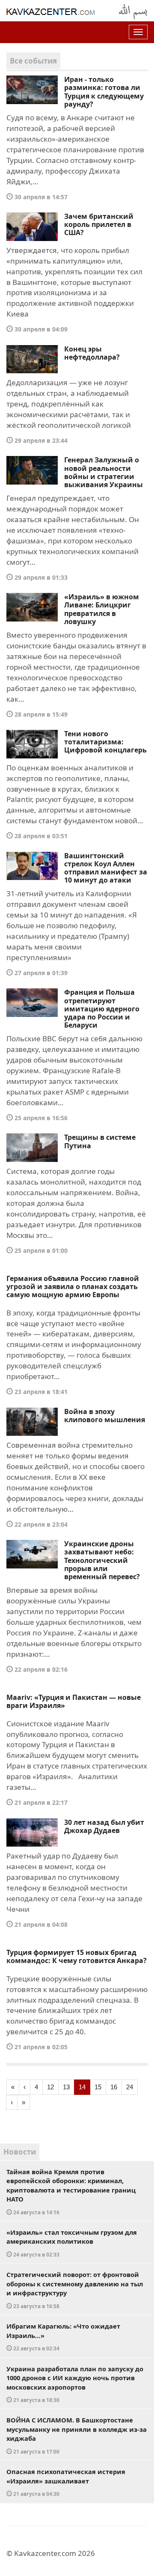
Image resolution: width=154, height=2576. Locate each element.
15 (98, 2087)
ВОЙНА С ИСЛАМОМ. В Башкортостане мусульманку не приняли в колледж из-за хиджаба (77, 2435)
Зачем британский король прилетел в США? (99, 224)
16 (114, 2087)
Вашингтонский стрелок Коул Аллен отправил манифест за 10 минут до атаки (106, 868)
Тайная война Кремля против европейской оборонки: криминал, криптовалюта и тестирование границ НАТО (71, 2191)
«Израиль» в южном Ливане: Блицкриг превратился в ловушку (102, 609)
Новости (20, 2152)
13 (66, 2087)
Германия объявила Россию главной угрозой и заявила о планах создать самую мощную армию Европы (73, 1287)
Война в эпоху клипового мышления (105, 1416)
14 (82, 2087)
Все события (33, 61)
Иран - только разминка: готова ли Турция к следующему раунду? (104, 92)
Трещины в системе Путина (100, 1141)
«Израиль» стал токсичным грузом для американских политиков (72, 2243)
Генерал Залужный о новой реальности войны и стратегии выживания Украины (104, 472)
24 (130, 2087)
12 (50, 2087)
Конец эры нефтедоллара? (92, 353)
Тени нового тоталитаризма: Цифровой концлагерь (105, 742)
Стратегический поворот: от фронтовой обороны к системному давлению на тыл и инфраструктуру (75, 2290)
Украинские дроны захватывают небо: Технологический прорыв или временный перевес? (102, 1560)
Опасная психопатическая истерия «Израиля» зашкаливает (66, 2482)
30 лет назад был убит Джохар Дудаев (104, 1826)
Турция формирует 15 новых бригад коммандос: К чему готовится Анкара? (77, 1956)
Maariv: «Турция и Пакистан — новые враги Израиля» (74, 1701)
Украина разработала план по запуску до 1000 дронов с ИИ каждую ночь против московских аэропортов (75, 2384)
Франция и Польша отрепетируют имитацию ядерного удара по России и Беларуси (102, 1009)
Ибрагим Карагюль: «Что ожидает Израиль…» (63, 2337)
